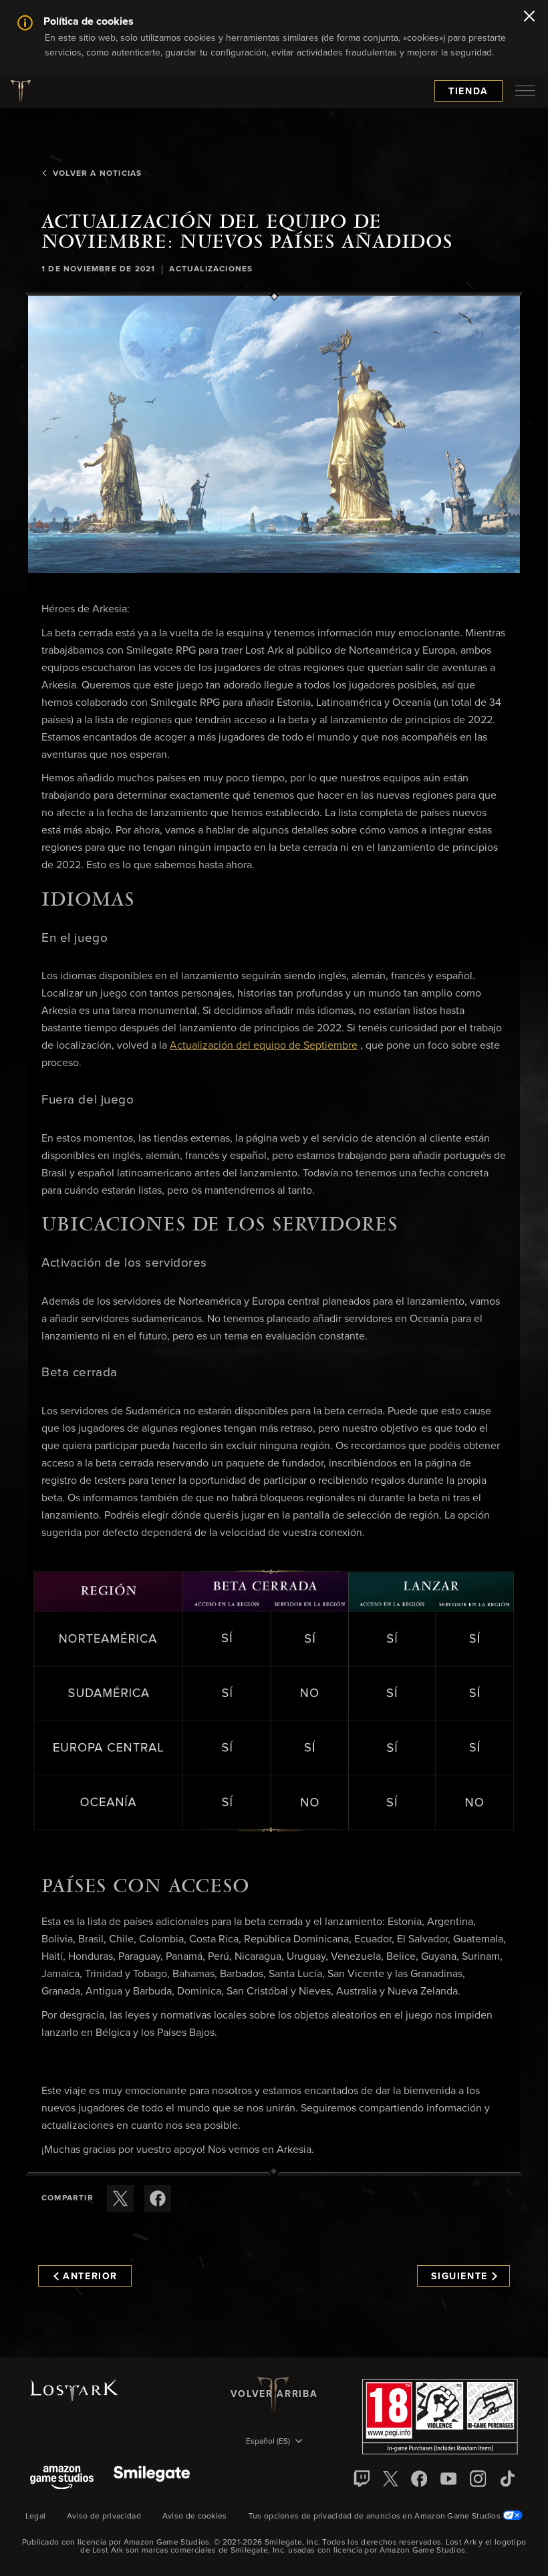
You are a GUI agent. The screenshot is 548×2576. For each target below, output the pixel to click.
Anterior (90, 2277)
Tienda (468, 92)
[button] (274, 434)
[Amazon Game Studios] (62, 2479)
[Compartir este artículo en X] (120, 2198)
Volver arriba (274, 2394)
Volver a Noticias (97, 174)
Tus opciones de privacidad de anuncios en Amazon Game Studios (376, 2517)
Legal (36, 2517)
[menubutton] (525, 91)
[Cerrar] (529, 17)
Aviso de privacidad (104, 2517)
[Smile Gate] (152, 2479)
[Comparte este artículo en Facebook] (158, 2198)
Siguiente (459, 2277)
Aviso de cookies (195, 2517)
